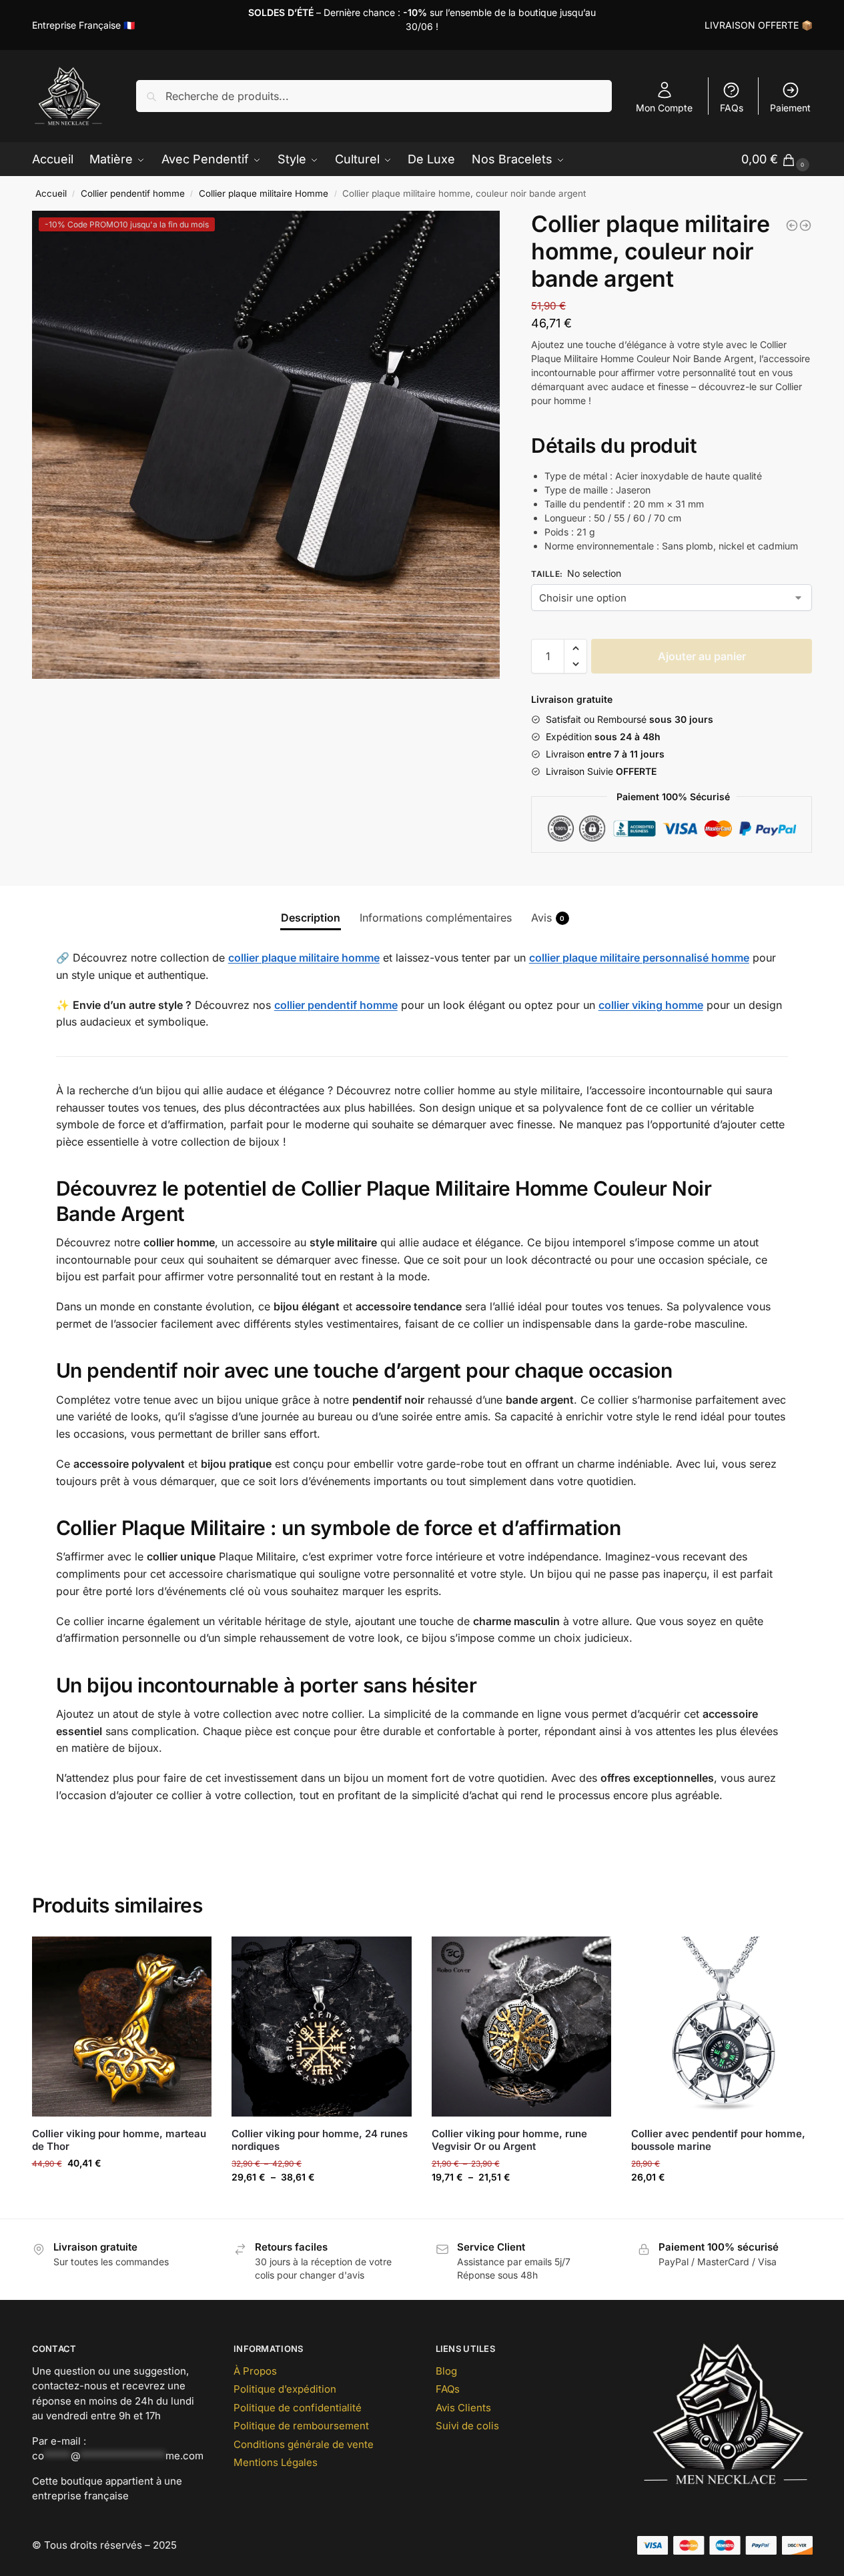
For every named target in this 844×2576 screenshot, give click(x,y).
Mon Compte (664, 108)
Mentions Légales (276, 2462)
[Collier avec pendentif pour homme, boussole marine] (721, 2027)
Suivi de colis (467, 2426)
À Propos (255, 2371)
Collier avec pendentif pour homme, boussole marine (718, 2140)
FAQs (732, 108)
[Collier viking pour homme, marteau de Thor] (122, 2027)
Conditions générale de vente (304, 2444)
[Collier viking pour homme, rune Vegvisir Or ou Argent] (522, 2027)
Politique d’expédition (285, 2389)
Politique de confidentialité (298, 2408)
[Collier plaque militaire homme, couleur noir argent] (792, 225)
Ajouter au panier (702, 656)
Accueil (51, 193)
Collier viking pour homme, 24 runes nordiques (320, 2140)
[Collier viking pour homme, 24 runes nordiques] (322, 2027)
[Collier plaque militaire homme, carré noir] (805, 225)
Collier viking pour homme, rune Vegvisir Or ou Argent (509, 2140)
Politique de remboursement (301, 2426)
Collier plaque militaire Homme (264, 193)
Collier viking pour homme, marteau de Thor (119, 2140)
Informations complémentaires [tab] (436, 918)
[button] (575, 648)
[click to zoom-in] (266, 445)
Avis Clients (463, 2408)
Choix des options (322, 2205)
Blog (446, 2371)
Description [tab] (311, 918)
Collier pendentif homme (133, 193)
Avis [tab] (548, 918)
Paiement (790, 108)
